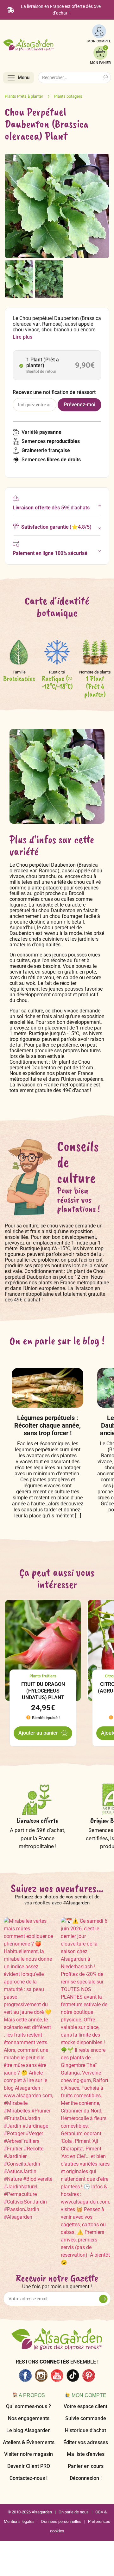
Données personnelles (61, 2521)
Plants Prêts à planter (24, 96)
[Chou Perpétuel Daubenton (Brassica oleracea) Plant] (19, 279)
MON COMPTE (99, 41)
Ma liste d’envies (86, 2454)
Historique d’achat (85, 2430)
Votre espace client (85, 2406)
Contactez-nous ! (28, 2478)
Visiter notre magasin (28, 2454)
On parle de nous (74, 2512)
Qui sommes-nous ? (28, 2406)
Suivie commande (86, 2418)
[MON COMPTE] (99, 31)
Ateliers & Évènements (29, 2442)
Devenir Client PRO (29, 2466)
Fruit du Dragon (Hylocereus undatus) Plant (43, 1691)
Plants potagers (68, 96)
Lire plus (22, 337)
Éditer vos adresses (86, 2442)
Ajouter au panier (38, 1733)
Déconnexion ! (86, 2478)
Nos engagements (29, 2418)
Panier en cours (86, 2466)
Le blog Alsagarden (28, 2430)
